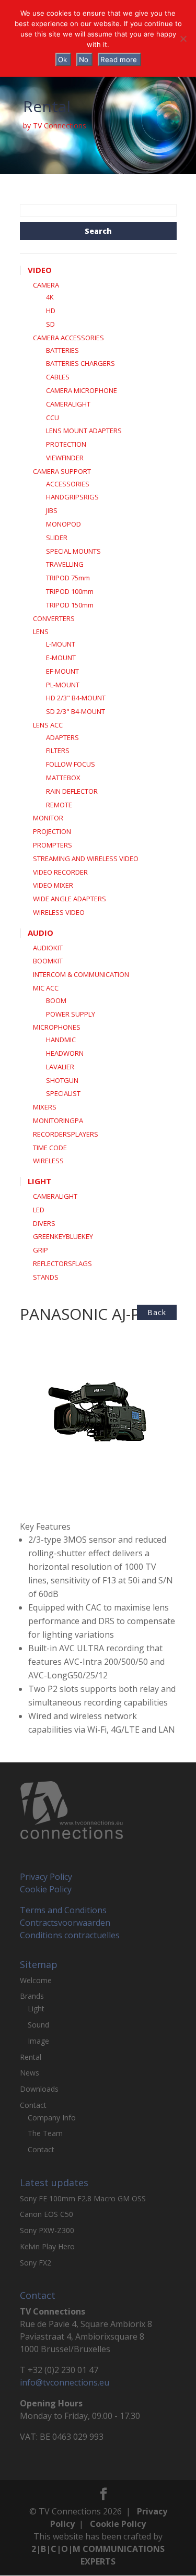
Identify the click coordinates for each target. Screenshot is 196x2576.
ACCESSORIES (68, 484)
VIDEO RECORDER (60, 872)
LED (39, 1210)
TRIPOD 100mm (70, 591)
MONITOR (48, 818)
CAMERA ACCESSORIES (68, 338)
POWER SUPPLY (71, 1014)
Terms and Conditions (63, 1910)
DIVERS (44, 1223)
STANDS (46, 1277)
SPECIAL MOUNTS (73, 551)
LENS (41, 631)
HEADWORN (65, 1053)
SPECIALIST (63, 1093)
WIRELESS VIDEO (59, 912)
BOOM (56, 1000)
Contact (33, 2105)
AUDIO (41, 933)
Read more (119, 59)
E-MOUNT (61, 658)
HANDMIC (61, 1040)
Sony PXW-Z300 (47, 2230)
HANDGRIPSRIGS (72, 497)
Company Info (52, 2118)
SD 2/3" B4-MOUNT (76, 711)
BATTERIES (62, 350)
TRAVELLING (65, 564)
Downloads (39, 2089)
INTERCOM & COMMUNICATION (81, 974)
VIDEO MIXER (53, 885)
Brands (32, 1996)
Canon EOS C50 (47, 2214)
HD (51, 311)
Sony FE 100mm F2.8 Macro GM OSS (83, 2198)
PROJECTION (52, 831)
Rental (31, 2057)
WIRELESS (48, 1161)
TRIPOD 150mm (70, 605)
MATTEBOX (63, 778)
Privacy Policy (46, 1877)
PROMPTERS (53, 845)
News (30, 2073)
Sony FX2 (36, 2263)
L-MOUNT (61, 644)
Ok (62, 59)
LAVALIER (60, 1067)
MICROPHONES (57, 1027)
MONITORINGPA (58, 1120)
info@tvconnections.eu (65, 2382)
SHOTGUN (62, 1080)
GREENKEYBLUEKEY (63, 1236)
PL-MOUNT (63, 685)
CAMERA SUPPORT (62, 471)
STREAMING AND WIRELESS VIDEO (86, 858)
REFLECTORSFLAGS (62, 1263)
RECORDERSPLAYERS (66, 1134)
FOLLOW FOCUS (71, 764)
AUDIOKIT (48, 948)
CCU (53, 418)
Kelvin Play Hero (47, 2246)
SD (50, 324)
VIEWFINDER (65, 458)
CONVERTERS (54, 618)
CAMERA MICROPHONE (82, 390)
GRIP (41, 1250)
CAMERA (46, 285)
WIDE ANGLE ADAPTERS (70, 899)
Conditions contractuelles (70, 1935)
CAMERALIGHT (68, 404)
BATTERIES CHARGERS (80, 363)
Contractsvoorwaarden (65, 1923)
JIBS (52, 510)
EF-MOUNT (62, 671)
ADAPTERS (62, 737)
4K (50, 297)
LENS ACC (48, 725)
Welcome (36, 1980)
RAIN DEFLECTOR (72, 791)
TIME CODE (50, 1148)
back (157, 1312)
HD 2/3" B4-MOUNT (76, 698)
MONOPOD (64, 524)
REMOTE (59, 805)
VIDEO (40, 270)
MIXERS (45, 1107)
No (84, 59)
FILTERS (58, 750)
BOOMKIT (48, 961)
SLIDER (57, 538)
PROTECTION (66, 444)
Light (36, 2008)
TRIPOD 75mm (68, 578)
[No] (183, 39)
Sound (38, 2025)
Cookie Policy (46, 1889)
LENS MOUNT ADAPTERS (84, 431)
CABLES (58, 377)
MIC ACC (46, 988)
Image (38, 2041)
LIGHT (39, 1181)
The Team (45, 2133)
